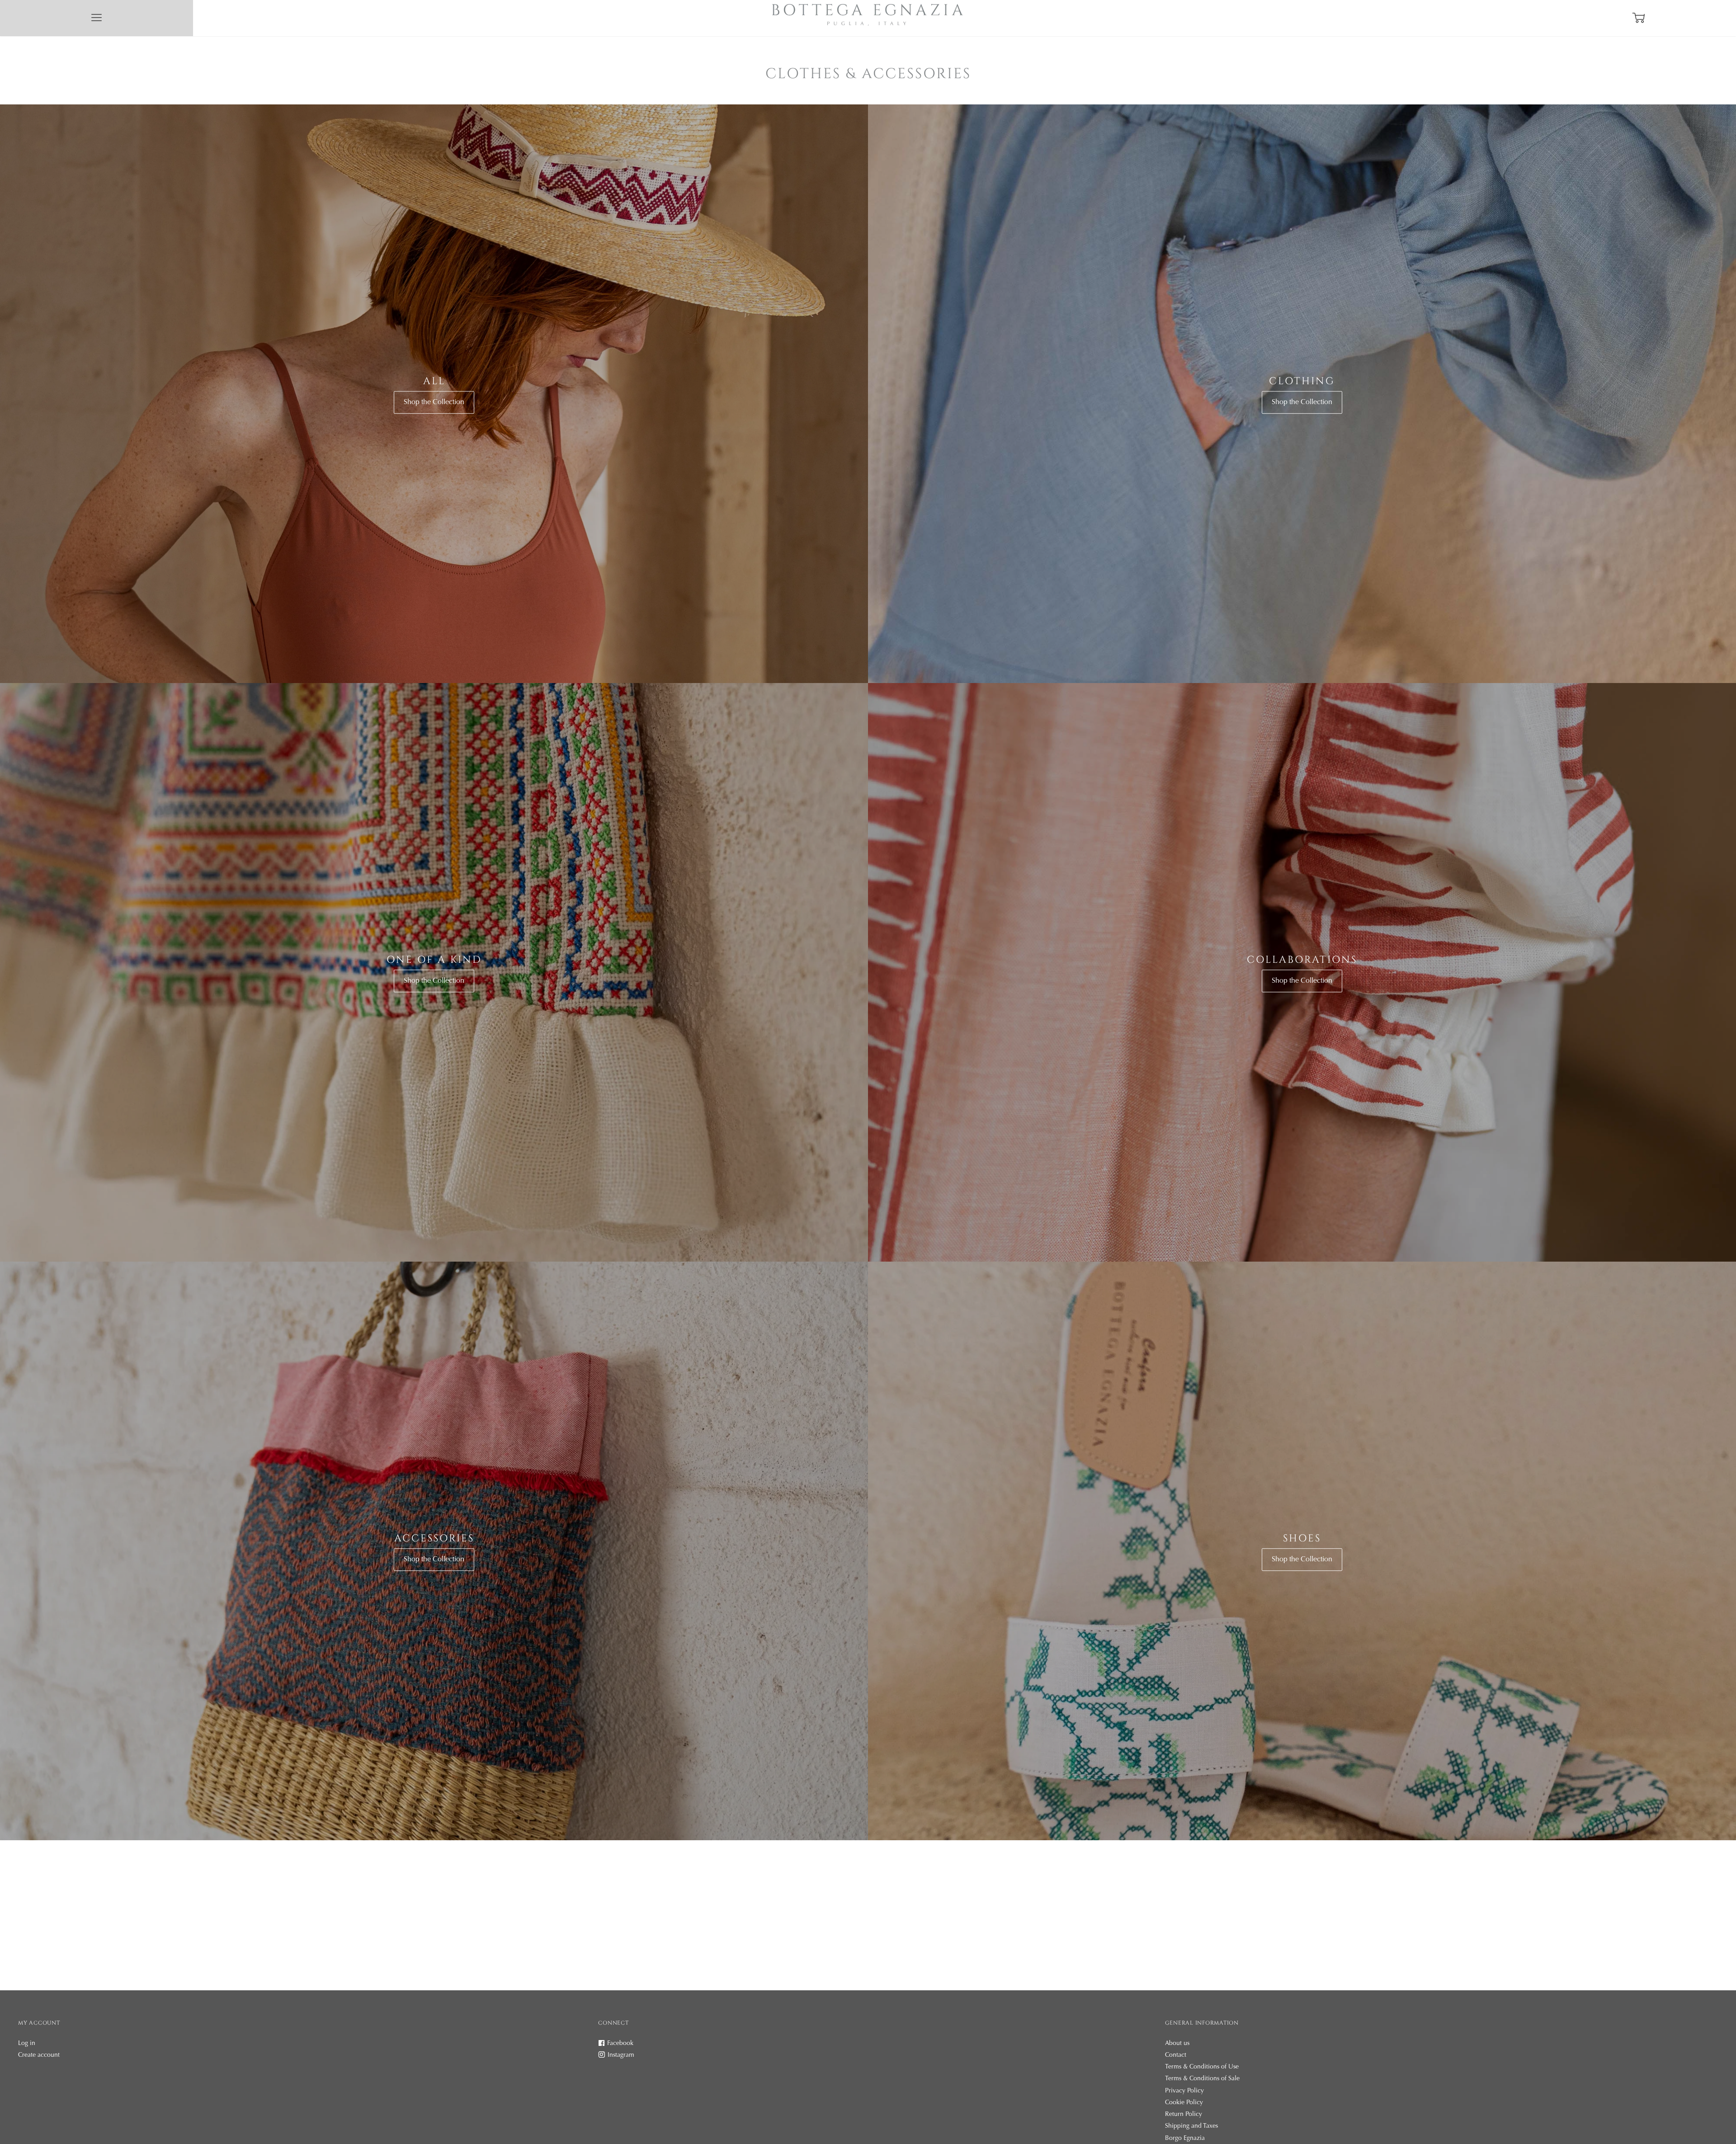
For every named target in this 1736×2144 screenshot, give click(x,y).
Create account (39, 2055)
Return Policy (1184, 2115)
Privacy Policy (1184, 2091)
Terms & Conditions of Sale (1202, 2079)
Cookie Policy (1184, 2103)
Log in (27, 2044)
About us (1177, 2044)
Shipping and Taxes (1191, 2126)
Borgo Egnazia (1185, 2139)
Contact (1176, 2055)
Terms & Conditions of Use (1202, 2067)
